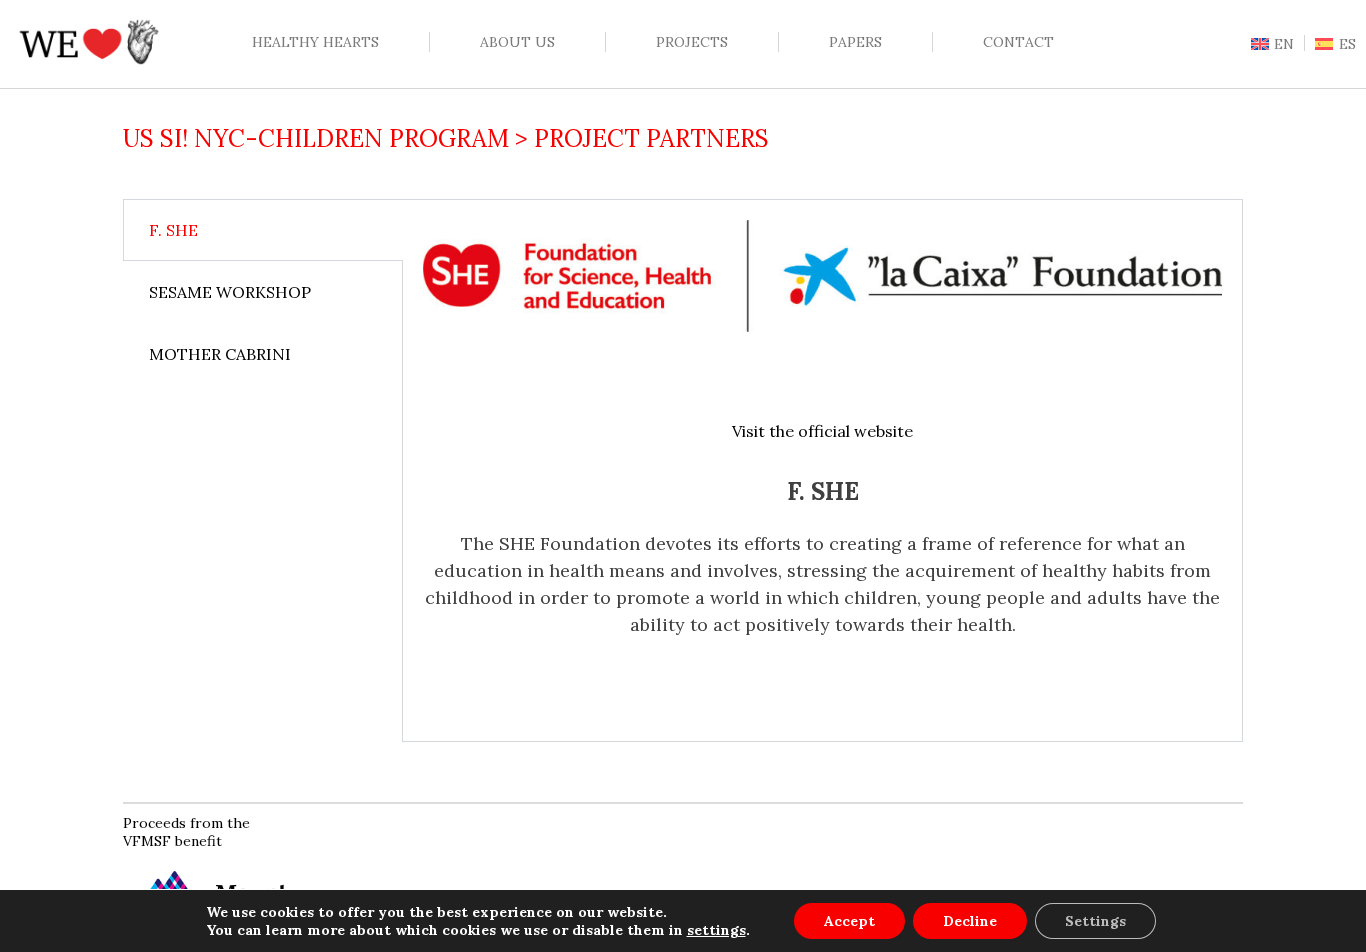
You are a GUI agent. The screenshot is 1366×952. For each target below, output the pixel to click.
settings (716, 930)
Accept (849, 921)
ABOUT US (517, 42)
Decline (970, 921)
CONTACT (1018, 42)
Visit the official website (822, 431)
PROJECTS (692, 42)
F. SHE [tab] (173, 230)
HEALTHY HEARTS (315, 42)
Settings (1095, 921)
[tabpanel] (822, 470)
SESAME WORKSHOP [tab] (230, 292)
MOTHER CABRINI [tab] (220, 354)
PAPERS (855, 42)
